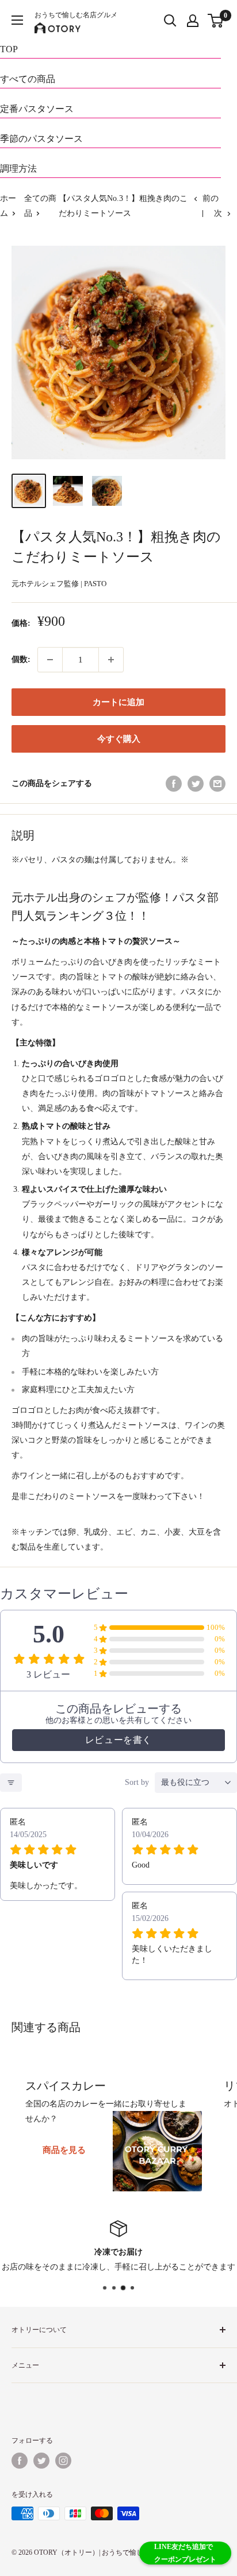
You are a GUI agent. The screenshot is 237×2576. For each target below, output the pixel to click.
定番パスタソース (37, 109)
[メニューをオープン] (17, 20)
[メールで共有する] (217, 784)
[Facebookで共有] (174, 784)
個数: (21, 659)
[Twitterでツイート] (196, 784)
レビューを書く (118, 1740)
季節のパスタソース (41, 139)
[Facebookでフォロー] (20, 2461)
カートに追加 (118, 702)
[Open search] (170, 21)
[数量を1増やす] (111, 660)
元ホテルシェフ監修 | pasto (59, 584)
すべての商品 (28, 79)
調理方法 (18, 168)
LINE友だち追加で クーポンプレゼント (185, 2553)
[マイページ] (193, 21)
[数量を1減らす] (50, 660)
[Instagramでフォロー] (63, 2461)
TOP (9, 49)
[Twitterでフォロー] (41, 2461)
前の (211, 198)
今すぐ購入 (119, 739)
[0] (216, 21)
